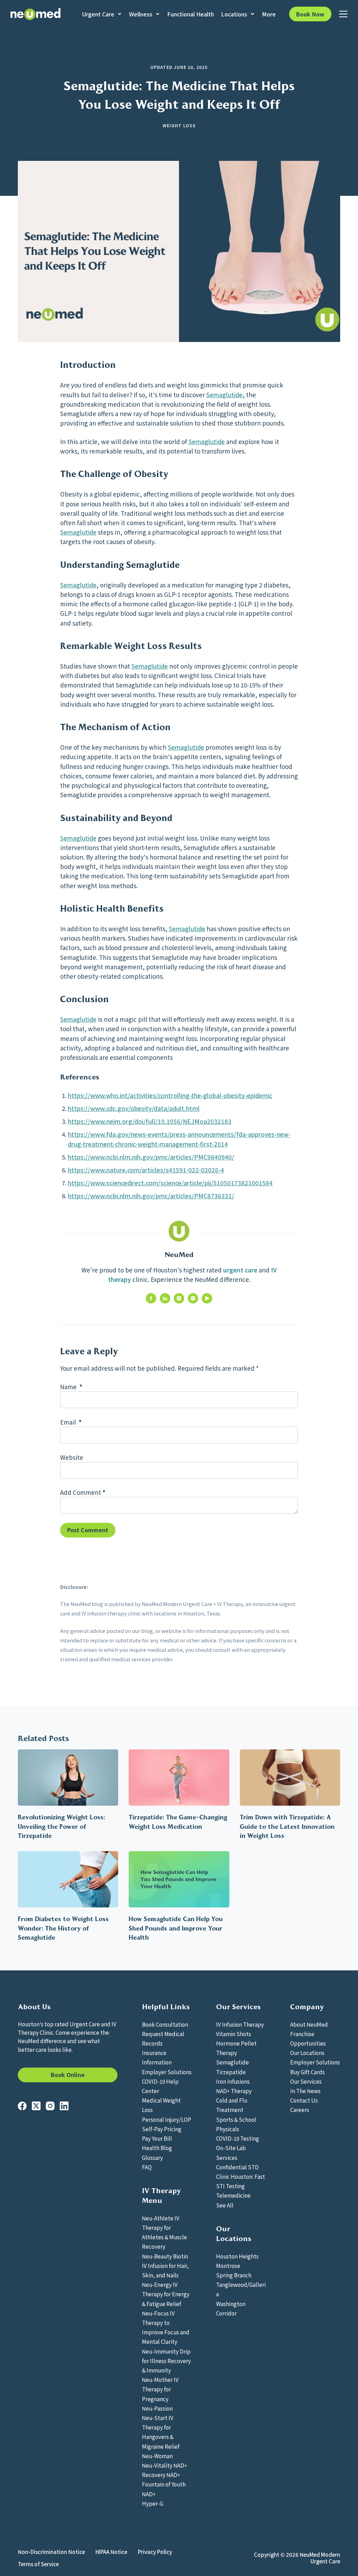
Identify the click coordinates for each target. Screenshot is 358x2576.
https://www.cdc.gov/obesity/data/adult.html (134, 1108)
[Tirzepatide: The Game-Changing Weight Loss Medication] (179, 1778)
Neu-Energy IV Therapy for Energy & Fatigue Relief (166, 2294)
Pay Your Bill (157, 2138)
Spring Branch (234, 2275)
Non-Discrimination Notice (51, 2552)
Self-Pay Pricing (162, 2129)
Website (72, 1457)
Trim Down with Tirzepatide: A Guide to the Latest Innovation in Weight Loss (287, 1826)
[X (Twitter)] (36, 2106)
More (269, 14)
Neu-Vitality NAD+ (164, 2465)
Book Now (310, 14)
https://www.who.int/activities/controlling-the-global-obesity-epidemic (170, 1095)
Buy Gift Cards (307, 2072)
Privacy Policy (155, 2552)
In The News (305, 2091)
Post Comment (88, 1530)
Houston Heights (237, 2256)
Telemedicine (233, 2195)
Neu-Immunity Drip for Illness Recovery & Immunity (166, 2361)
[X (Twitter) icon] (179, 1298)
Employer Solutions (167, 2072)
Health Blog (157, 2148)
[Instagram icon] (193, 1298)
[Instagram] (50, 2106)
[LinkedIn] (64, 2106)
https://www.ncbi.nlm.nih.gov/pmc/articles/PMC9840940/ (151, 1157)
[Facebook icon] (151, 1298)
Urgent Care (98, 14)
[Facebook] (22, 2106)
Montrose (228, 2265)
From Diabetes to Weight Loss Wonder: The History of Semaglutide (63, 1928)
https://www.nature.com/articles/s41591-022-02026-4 (146, 1170)
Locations (234, 14)
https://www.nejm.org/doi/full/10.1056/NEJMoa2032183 (150, 1121)
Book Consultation (165, 2024)
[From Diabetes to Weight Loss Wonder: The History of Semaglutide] (68, 1879)
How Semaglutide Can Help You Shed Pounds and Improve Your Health (176, 1928)
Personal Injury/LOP (167, 2119)
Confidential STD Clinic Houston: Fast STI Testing (241, 2176)
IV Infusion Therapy (240, 2024)
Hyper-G (153, 2503)
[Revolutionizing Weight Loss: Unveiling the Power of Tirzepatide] (68, 1778)
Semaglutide (224, 395)
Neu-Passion (157, 2408)
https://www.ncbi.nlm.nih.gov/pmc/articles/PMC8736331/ (151, 1196)
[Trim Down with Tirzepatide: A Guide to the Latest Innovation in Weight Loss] (290, 1778)
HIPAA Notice (111, 2552)
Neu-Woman (157, 2456)
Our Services (306, 2081)
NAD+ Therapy (234, 2091)
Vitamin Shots (234, 2034)
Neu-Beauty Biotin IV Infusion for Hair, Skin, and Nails (165, 2265)
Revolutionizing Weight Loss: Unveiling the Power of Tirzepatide (62, 1826)
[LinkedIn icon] (165, 1298)
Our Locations (307, 2053)
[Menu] (343, 14)
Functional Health (191, 14)
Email (71, 1422)
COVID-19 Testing (238, 2138)
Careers (300, 2110)
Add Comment (83, 1492)
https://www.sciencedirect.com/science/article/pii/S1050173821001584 (170, 1183)
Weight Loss (179, 125)
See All (225, 2205)
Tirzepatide (231, 2072)
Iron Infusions (233, 2081)
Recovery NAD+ (161, 2475)
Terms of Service (38, 2564)
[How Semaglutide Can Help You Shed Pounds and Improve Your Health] (179, 1879)
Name (71, 1387)
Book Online (68, 2075)
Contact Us (304, 2100)
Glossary (152, 2157)
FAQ (147, 2167)
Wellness (141, 14)
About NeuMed (309, 2024)
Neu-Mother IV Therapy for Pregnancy (160, 2389)
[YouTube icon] (207, 1298)
